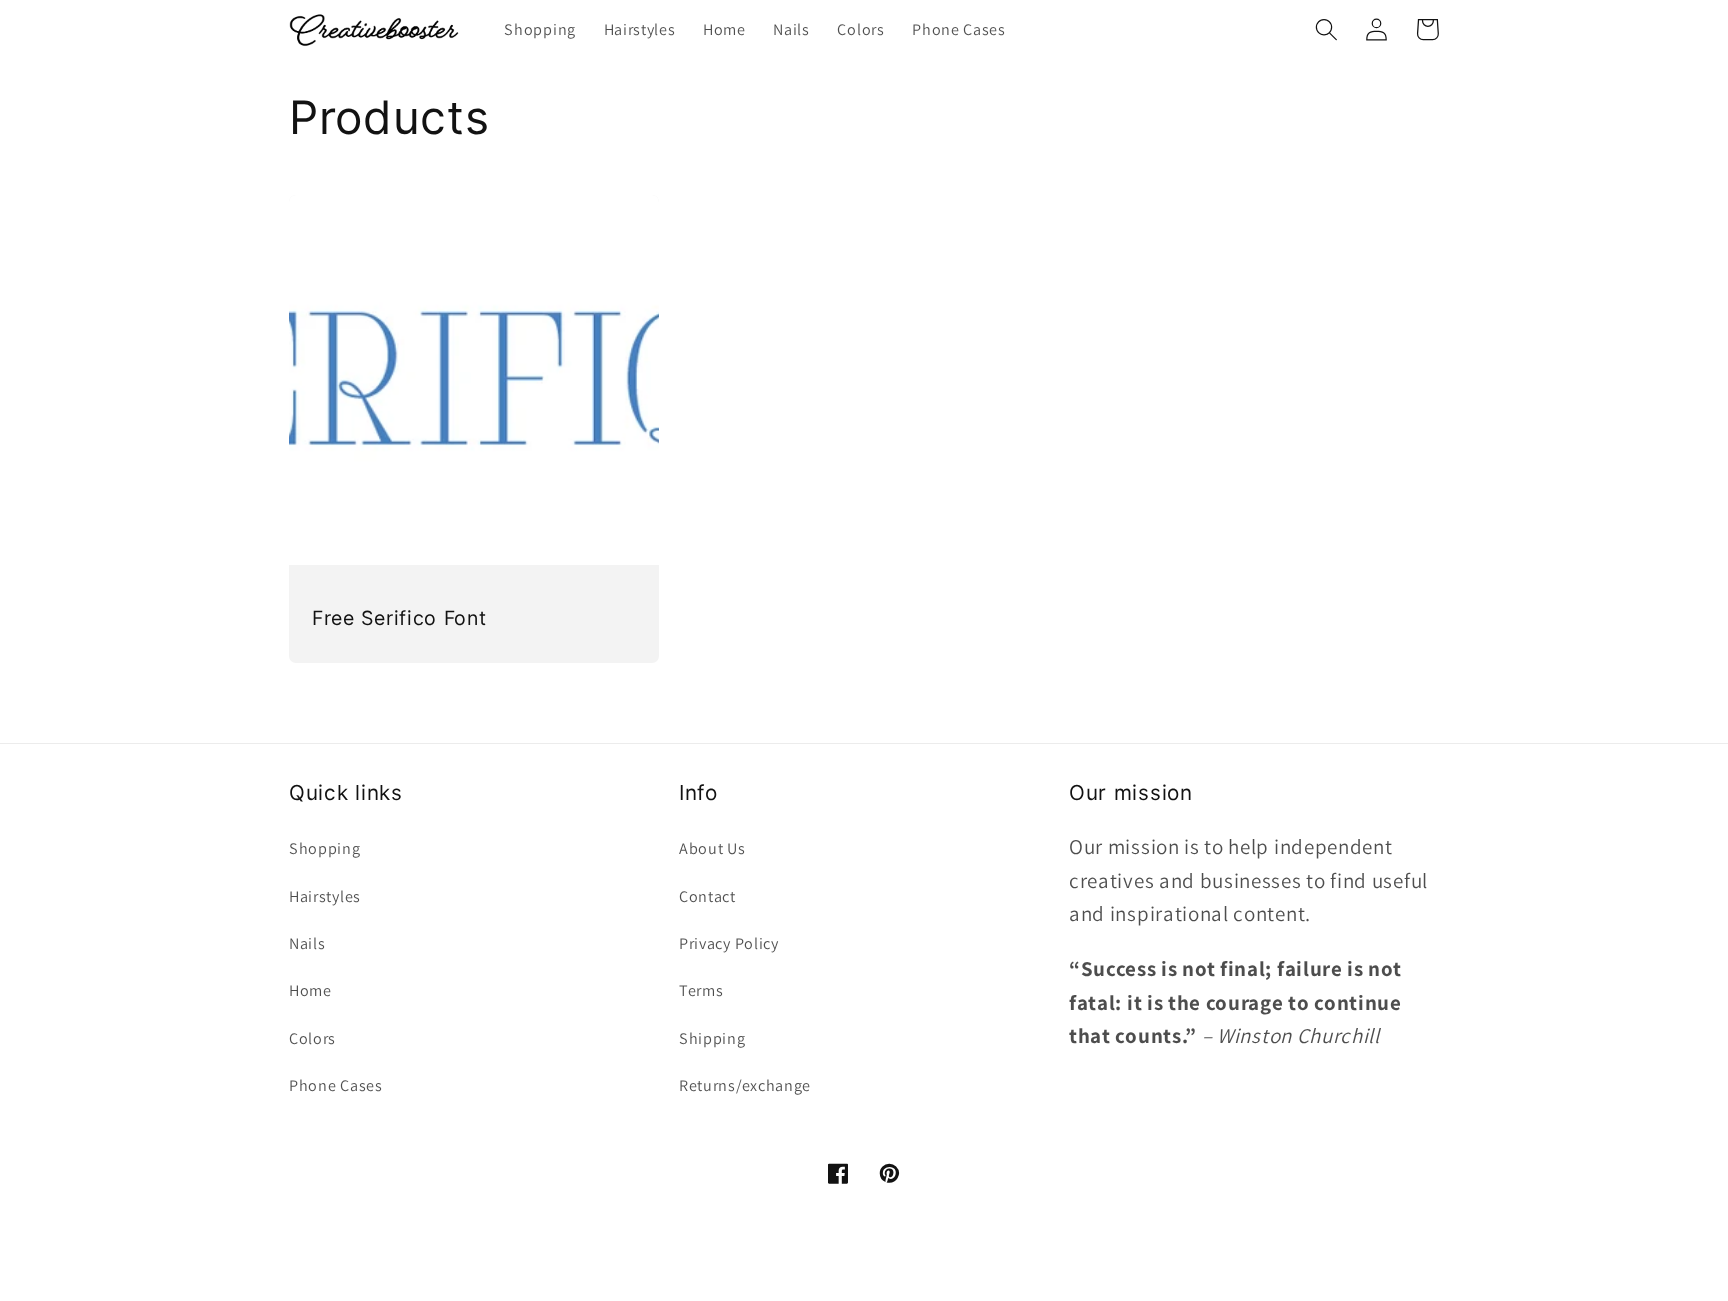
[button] (1326, 29)
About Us (712, 848)
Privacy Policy (729, 943)
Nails (307, 943)
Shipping (712, 1038)
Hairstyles (325, 896)
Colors (312, 1038)
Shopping (325, 848)
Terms (701, 990)
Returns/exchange (745, 1085)
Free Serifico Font (399, 618)
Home (310, 990)
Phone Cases (336, 1085)
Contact (707, 896)
